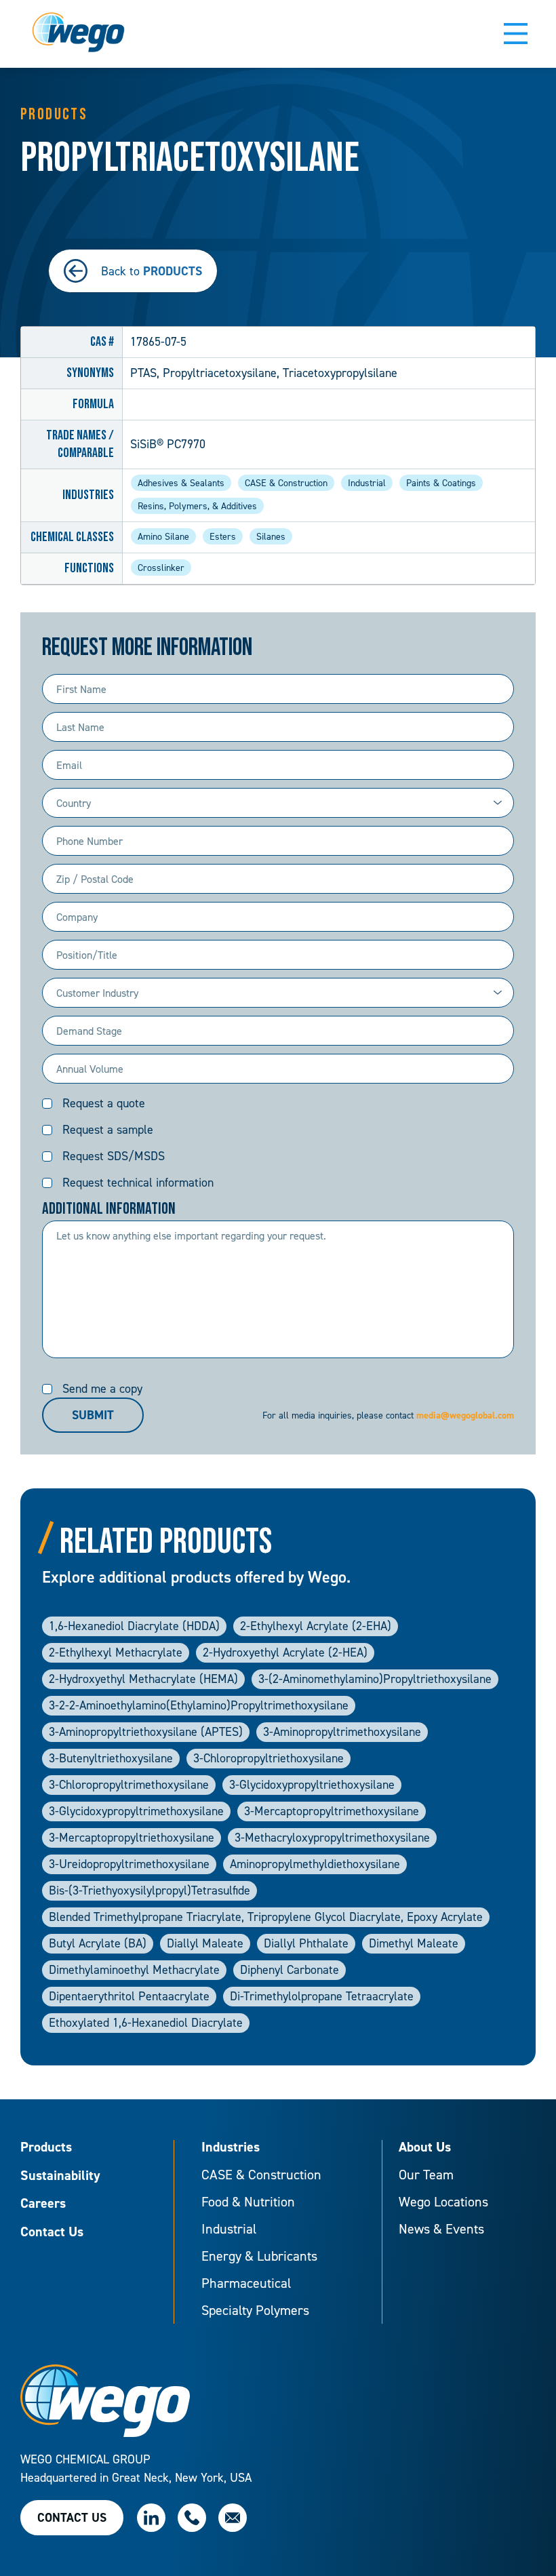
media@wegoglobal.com (465, 1415)
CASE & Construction (286, 482)
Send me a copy (102, 1388)
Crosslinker (161, 567)
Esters (223, 536)
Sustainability (60, 2176)
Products (46, 2147)
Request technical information (138, 1182)
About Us (425, 2147)
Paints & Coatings (441, 482)
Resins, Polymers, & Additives (197, 506)
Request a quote (104, 1103)
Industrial (367, 482)
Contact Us (52, 2232)
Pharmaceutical (246, 2283)
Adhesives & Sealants (181, 482)
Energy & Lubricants (259, 2256)
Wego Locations (443, 2202)
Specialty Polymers (255, 2310)
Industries (231, 2147)
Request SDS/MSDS (114, 1156)
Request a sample (108, 1129)
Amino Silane (163, 536)
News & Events (441, 2229)
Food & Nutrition (248, 2202)
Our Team (426, 2175)
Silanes (271, 536)
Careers (43, 2204)
